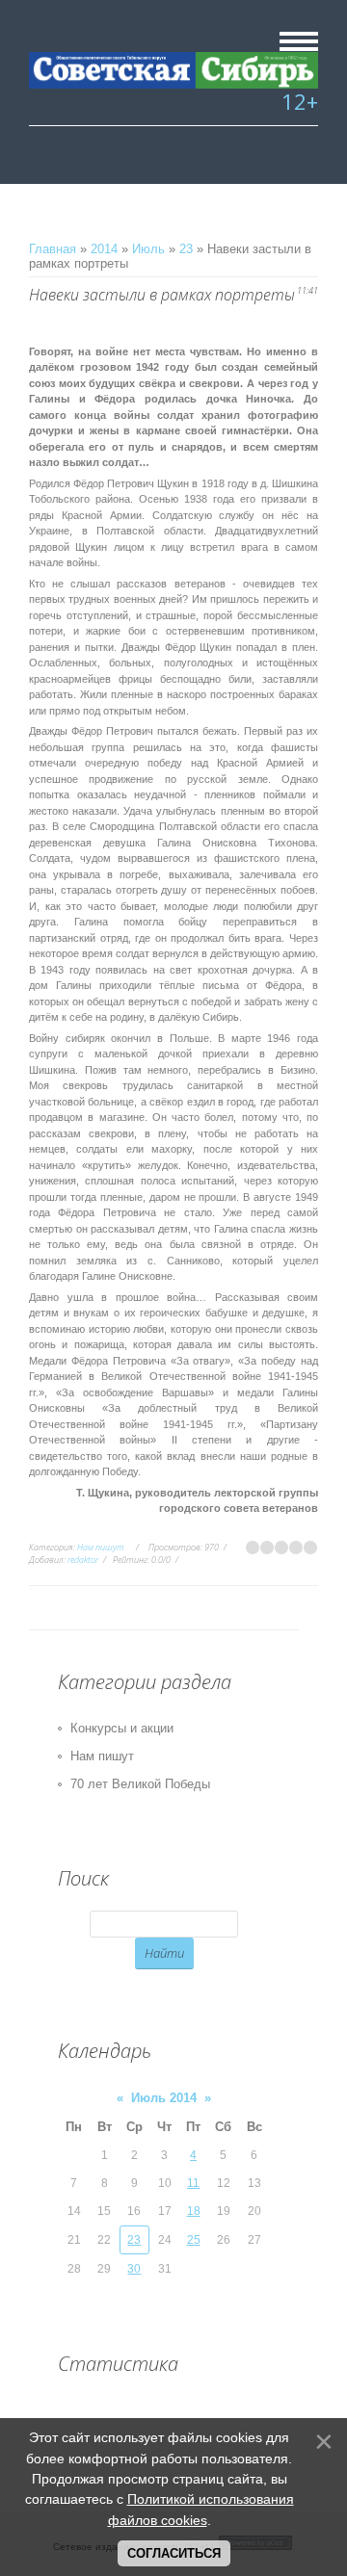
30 (134, 2269)
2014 (104, 249)
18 (194, 2211)
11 (193, 2183)
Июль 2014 (164, 2098)
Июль (148, 249)
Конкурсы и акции (122, 1728)
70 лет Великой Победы (140, 1784)
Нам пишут (101, 1547)
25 (194, 2240)
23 (186, 249)
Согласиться (174, 2553)
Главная (53, 249)
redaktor (83, 1560)
